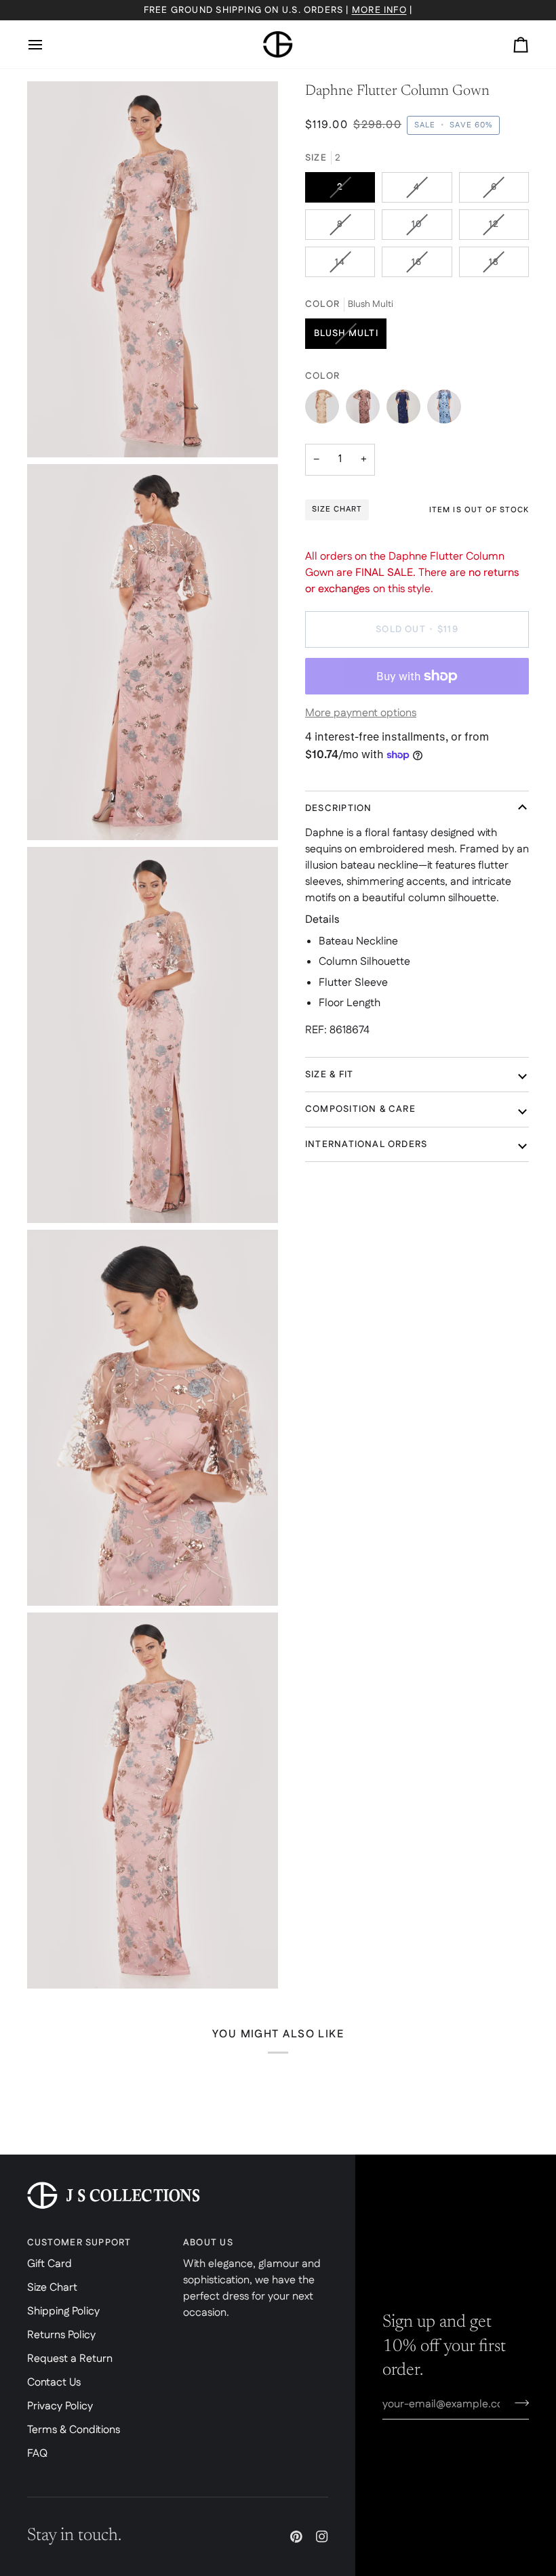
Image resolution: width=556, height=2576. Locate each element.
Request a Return (70, 2359)
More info (379, 10)
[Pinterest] (296, 2537)
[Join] (518, 2403)
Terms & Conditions (74, 2430)
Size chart (337, 509)
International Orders (366, 1144)
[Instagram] (322, 2537)
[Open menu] (47, 45)
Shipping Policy (63, 2311)
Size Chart (52, 2288)
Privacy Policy (60, 2406)
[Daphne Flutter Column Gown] (325, 410)
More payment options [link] (361, 713)
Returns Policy (61, 2335)
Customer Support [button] (79, 2243)
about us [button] (208, 2243)
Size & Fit (329, 1075)
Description (338, 808)
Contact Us (54, 2383)
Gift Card (49, 2264)
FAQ (37, 2454)
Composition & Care (360, 1109)
